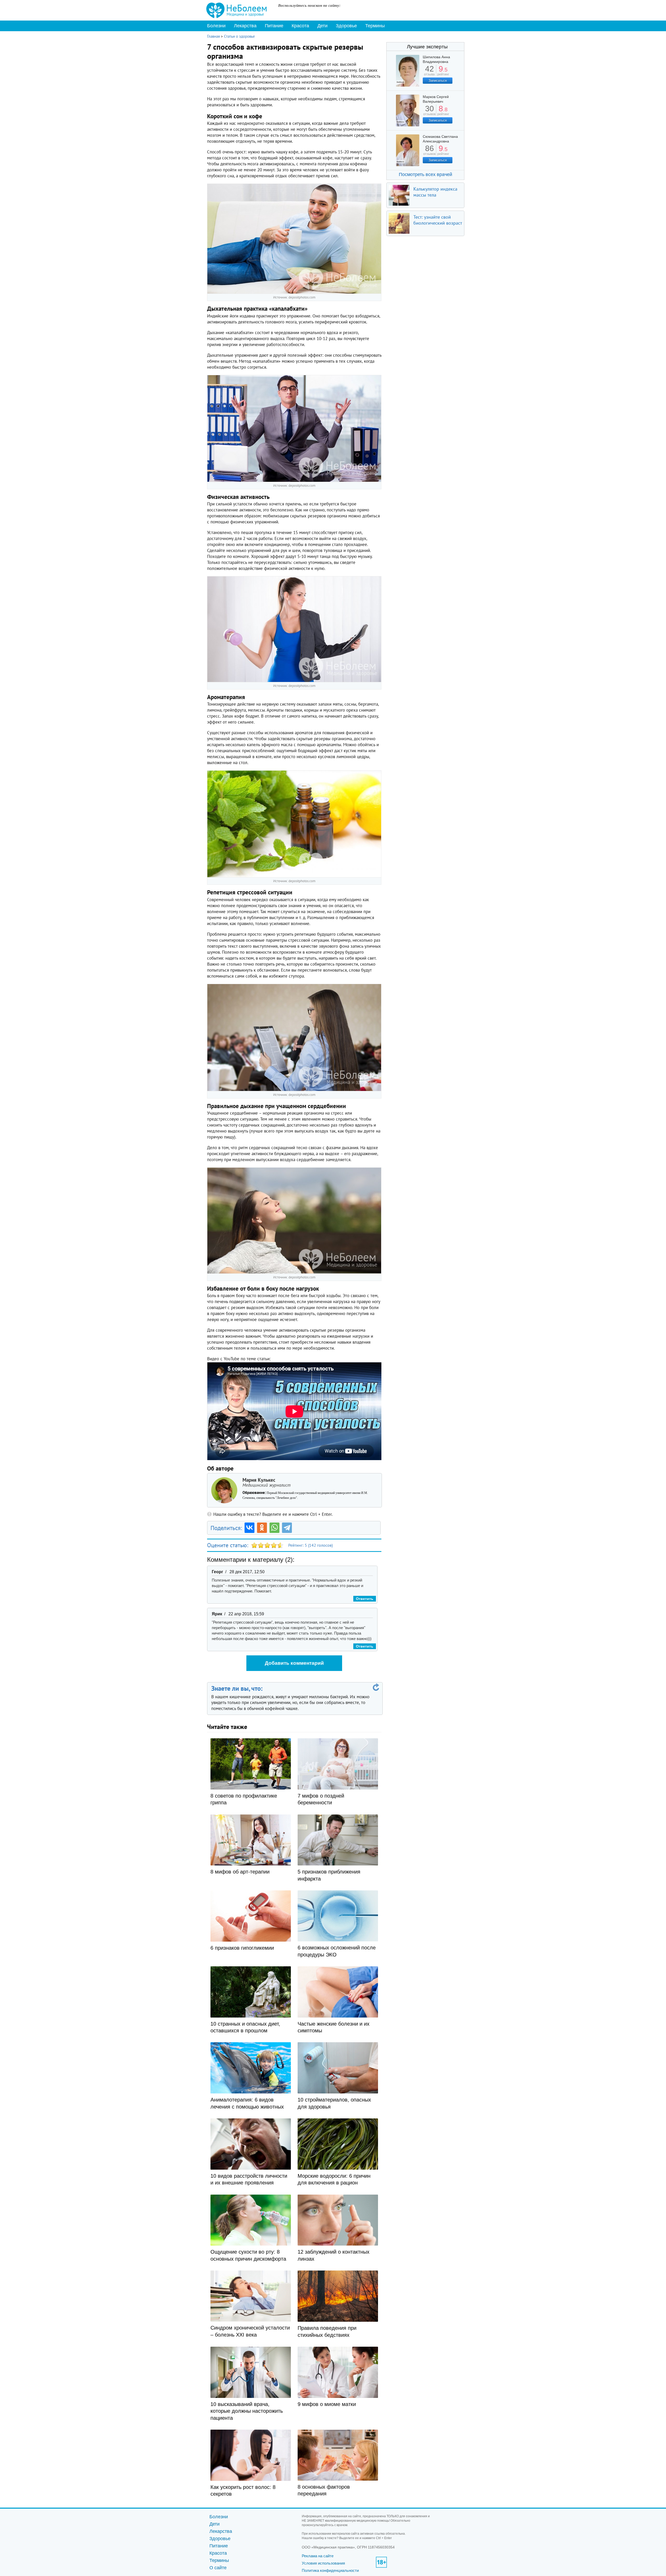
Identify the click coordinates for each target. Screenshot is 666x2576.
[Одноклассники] (262, 1528)
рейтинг (443, 72)
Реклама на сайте (318, 2556)
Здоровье (346, 26)
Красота (300, 26)
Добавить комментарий (294, 1663)
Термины (375, 26)
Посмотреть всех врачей (425, 174)
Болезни (216, 26)
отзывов (429, 112)
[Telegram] (287, 1528)
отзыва (429, 72)
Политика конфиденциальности (330, 2570)
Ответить (365, 1599)
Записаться (438, 80)
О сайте (218, 2568)
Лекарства (245, 26)
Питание (274, 26)
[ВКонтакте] (249, 1528)
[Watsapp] (274, 1528)
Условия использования (323, 2563)
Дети (322, 26)
